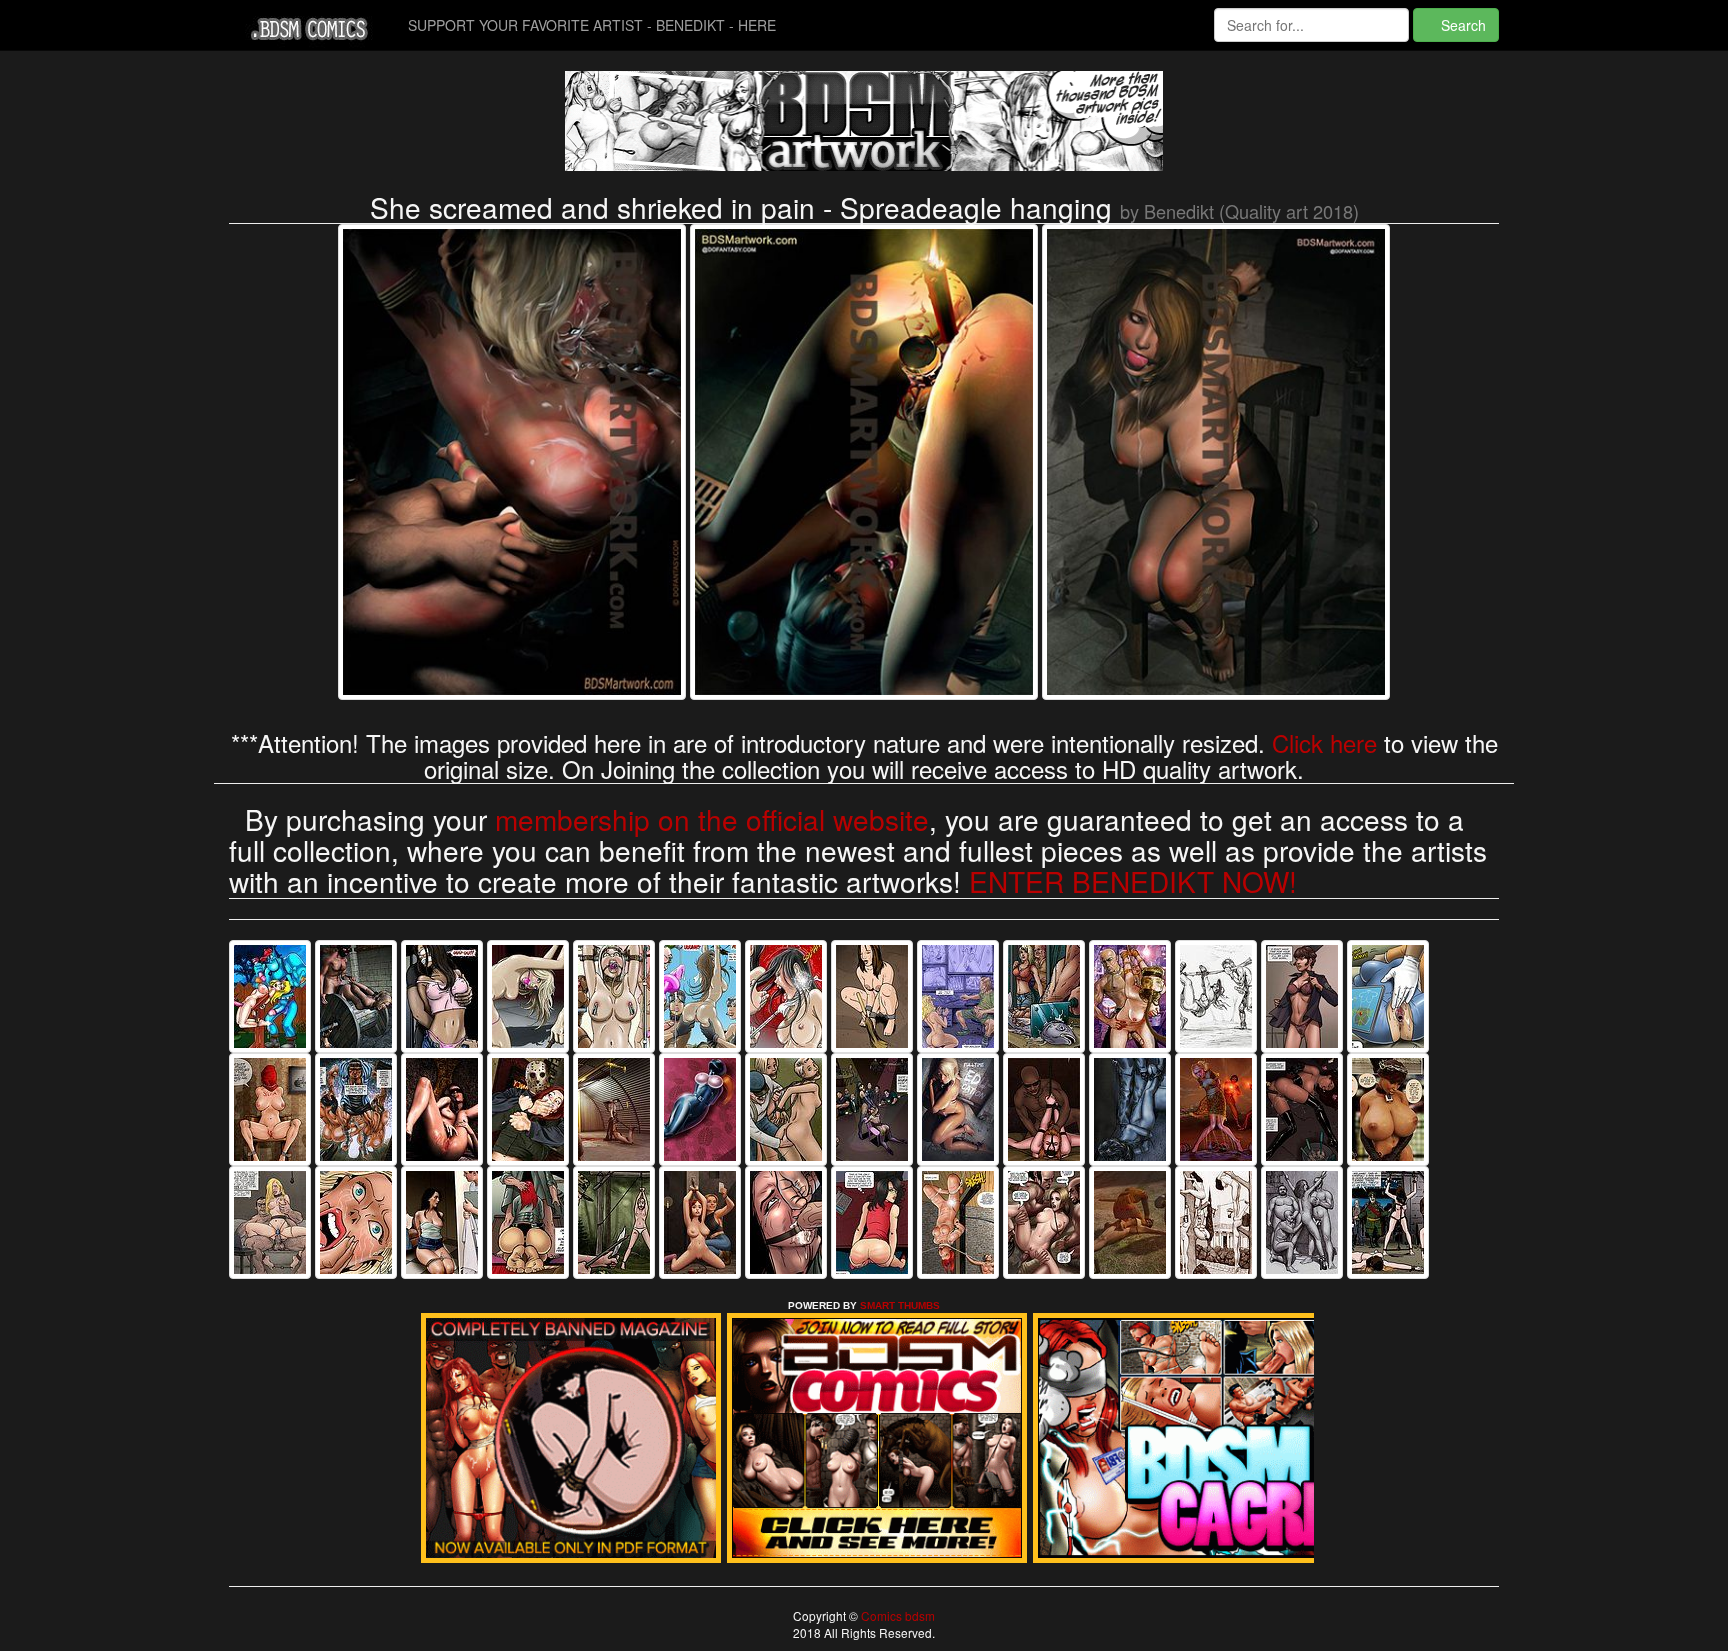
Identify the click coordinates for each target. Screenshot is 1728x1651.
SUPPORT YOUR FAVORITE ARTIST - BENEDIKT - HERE (592, 25)
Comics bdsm (896, 1615)
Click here (1324, 742)
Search (1461, 25)
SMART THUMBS (900, 1305)
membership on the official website (712, 819)
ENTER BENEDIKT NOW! (1133, 881)
